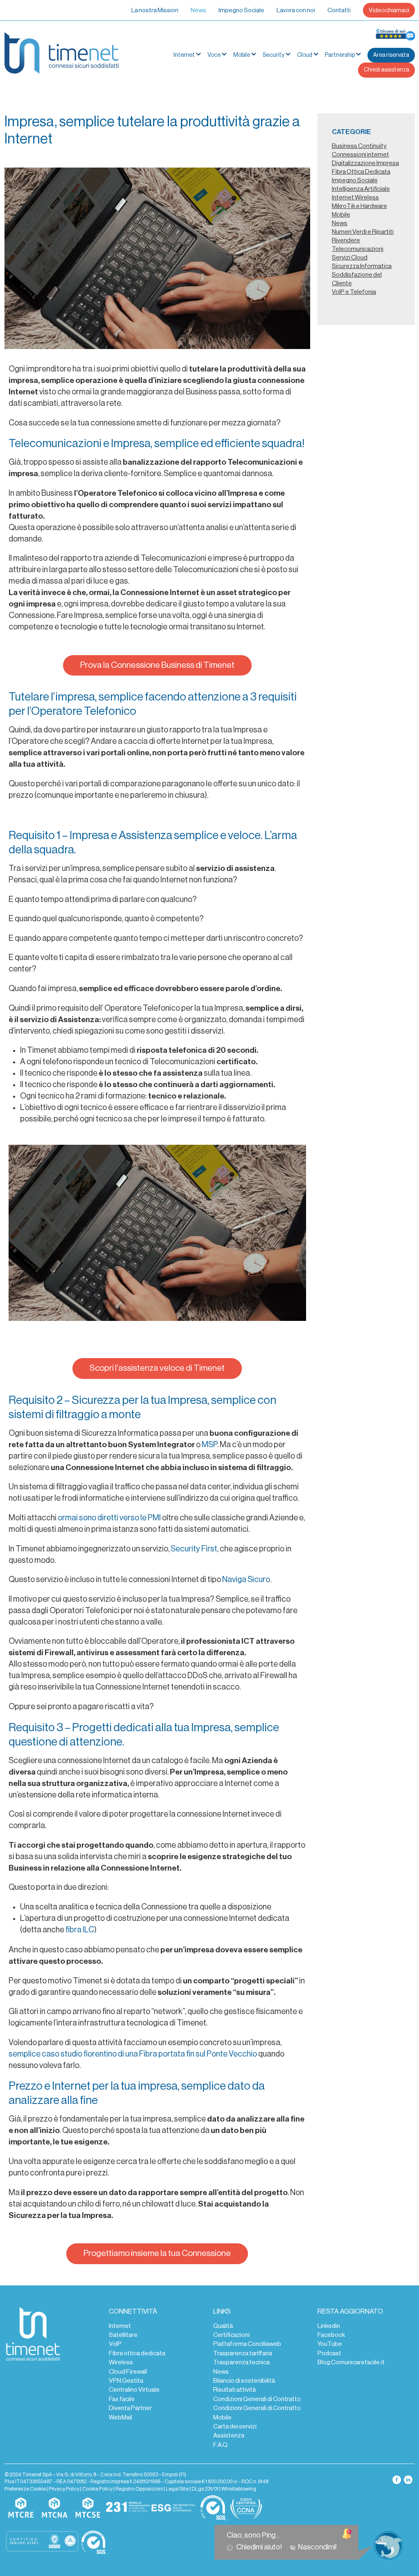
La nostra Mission (155, 10)
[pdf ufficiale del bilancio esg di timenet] (173, 2508)
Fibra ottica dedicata (137, 2353)
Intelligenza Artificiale (361, 189)
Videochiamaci (389, 10)
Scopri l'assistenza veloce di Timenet (157, 1368)
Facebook (331, 2335)
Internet (120, 2326)
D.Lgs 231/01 (205, 2489)
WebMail (121, 2417)
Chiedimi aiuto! (260, 2547)
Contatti (339, 10)
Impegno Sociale (241, 10)
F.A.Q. (221, 2445)
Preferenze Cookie (25, 2489)
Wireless (121, 2362)
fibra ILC (80, 1930)
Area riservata (391, 55)
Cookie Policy (97, 2489)
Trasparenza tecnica (241, 2362)
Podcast (329, 2353)
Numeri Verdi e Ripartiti (363, 232)
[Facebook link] (397, 2480)
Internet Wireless (355, 197)
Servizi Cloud (350, 257)
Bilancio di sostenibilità (244, 2381)
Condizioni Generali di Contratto (257, 2399)
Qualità (223, 2326)
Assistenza (229, 2435)
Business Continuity (359, 146)
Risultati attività (234, 2390)
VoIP (115, 2344)
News (198, 10)
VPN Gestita (126, 2381)
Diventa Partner (130, 2408)
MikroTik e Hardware (359, 206)
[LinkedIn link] (408, 2480)
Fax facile (122, 2399)
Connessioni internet (360, 154)
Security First (194, 1549)
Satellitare (123, 2335)
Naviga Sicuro (246, 1580)
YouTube (330, 2344)
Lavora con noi (296, 10)
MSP (209, 1445)
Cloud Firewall (128, 2372)
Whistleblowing (239, 2489)
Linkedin (329, 2326)
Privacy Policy (64, 2489)
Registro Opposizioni (139, 2489)
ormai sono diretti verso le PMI (109, 1518)
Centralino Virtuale (134, 2390)
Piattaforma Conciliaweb (247, 2344)
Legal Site (177, 2489)
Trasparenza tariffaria (243, 2353)
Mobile (242, 55)
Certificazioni (231, 2335)
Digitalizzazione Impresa (365, 163)
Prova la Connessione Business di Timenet (157, 665)
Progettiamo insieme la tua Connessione (157, 2253)
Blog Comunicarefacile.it (351, 2362)
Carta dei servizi (235, 2426)
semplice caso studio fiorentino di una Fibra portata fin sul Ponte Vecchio (133, 2054)
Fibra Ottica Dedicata (361, 172)
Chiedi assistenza (386, 70)
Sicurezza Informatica (362, 266)
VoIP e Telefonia (354, 292)
